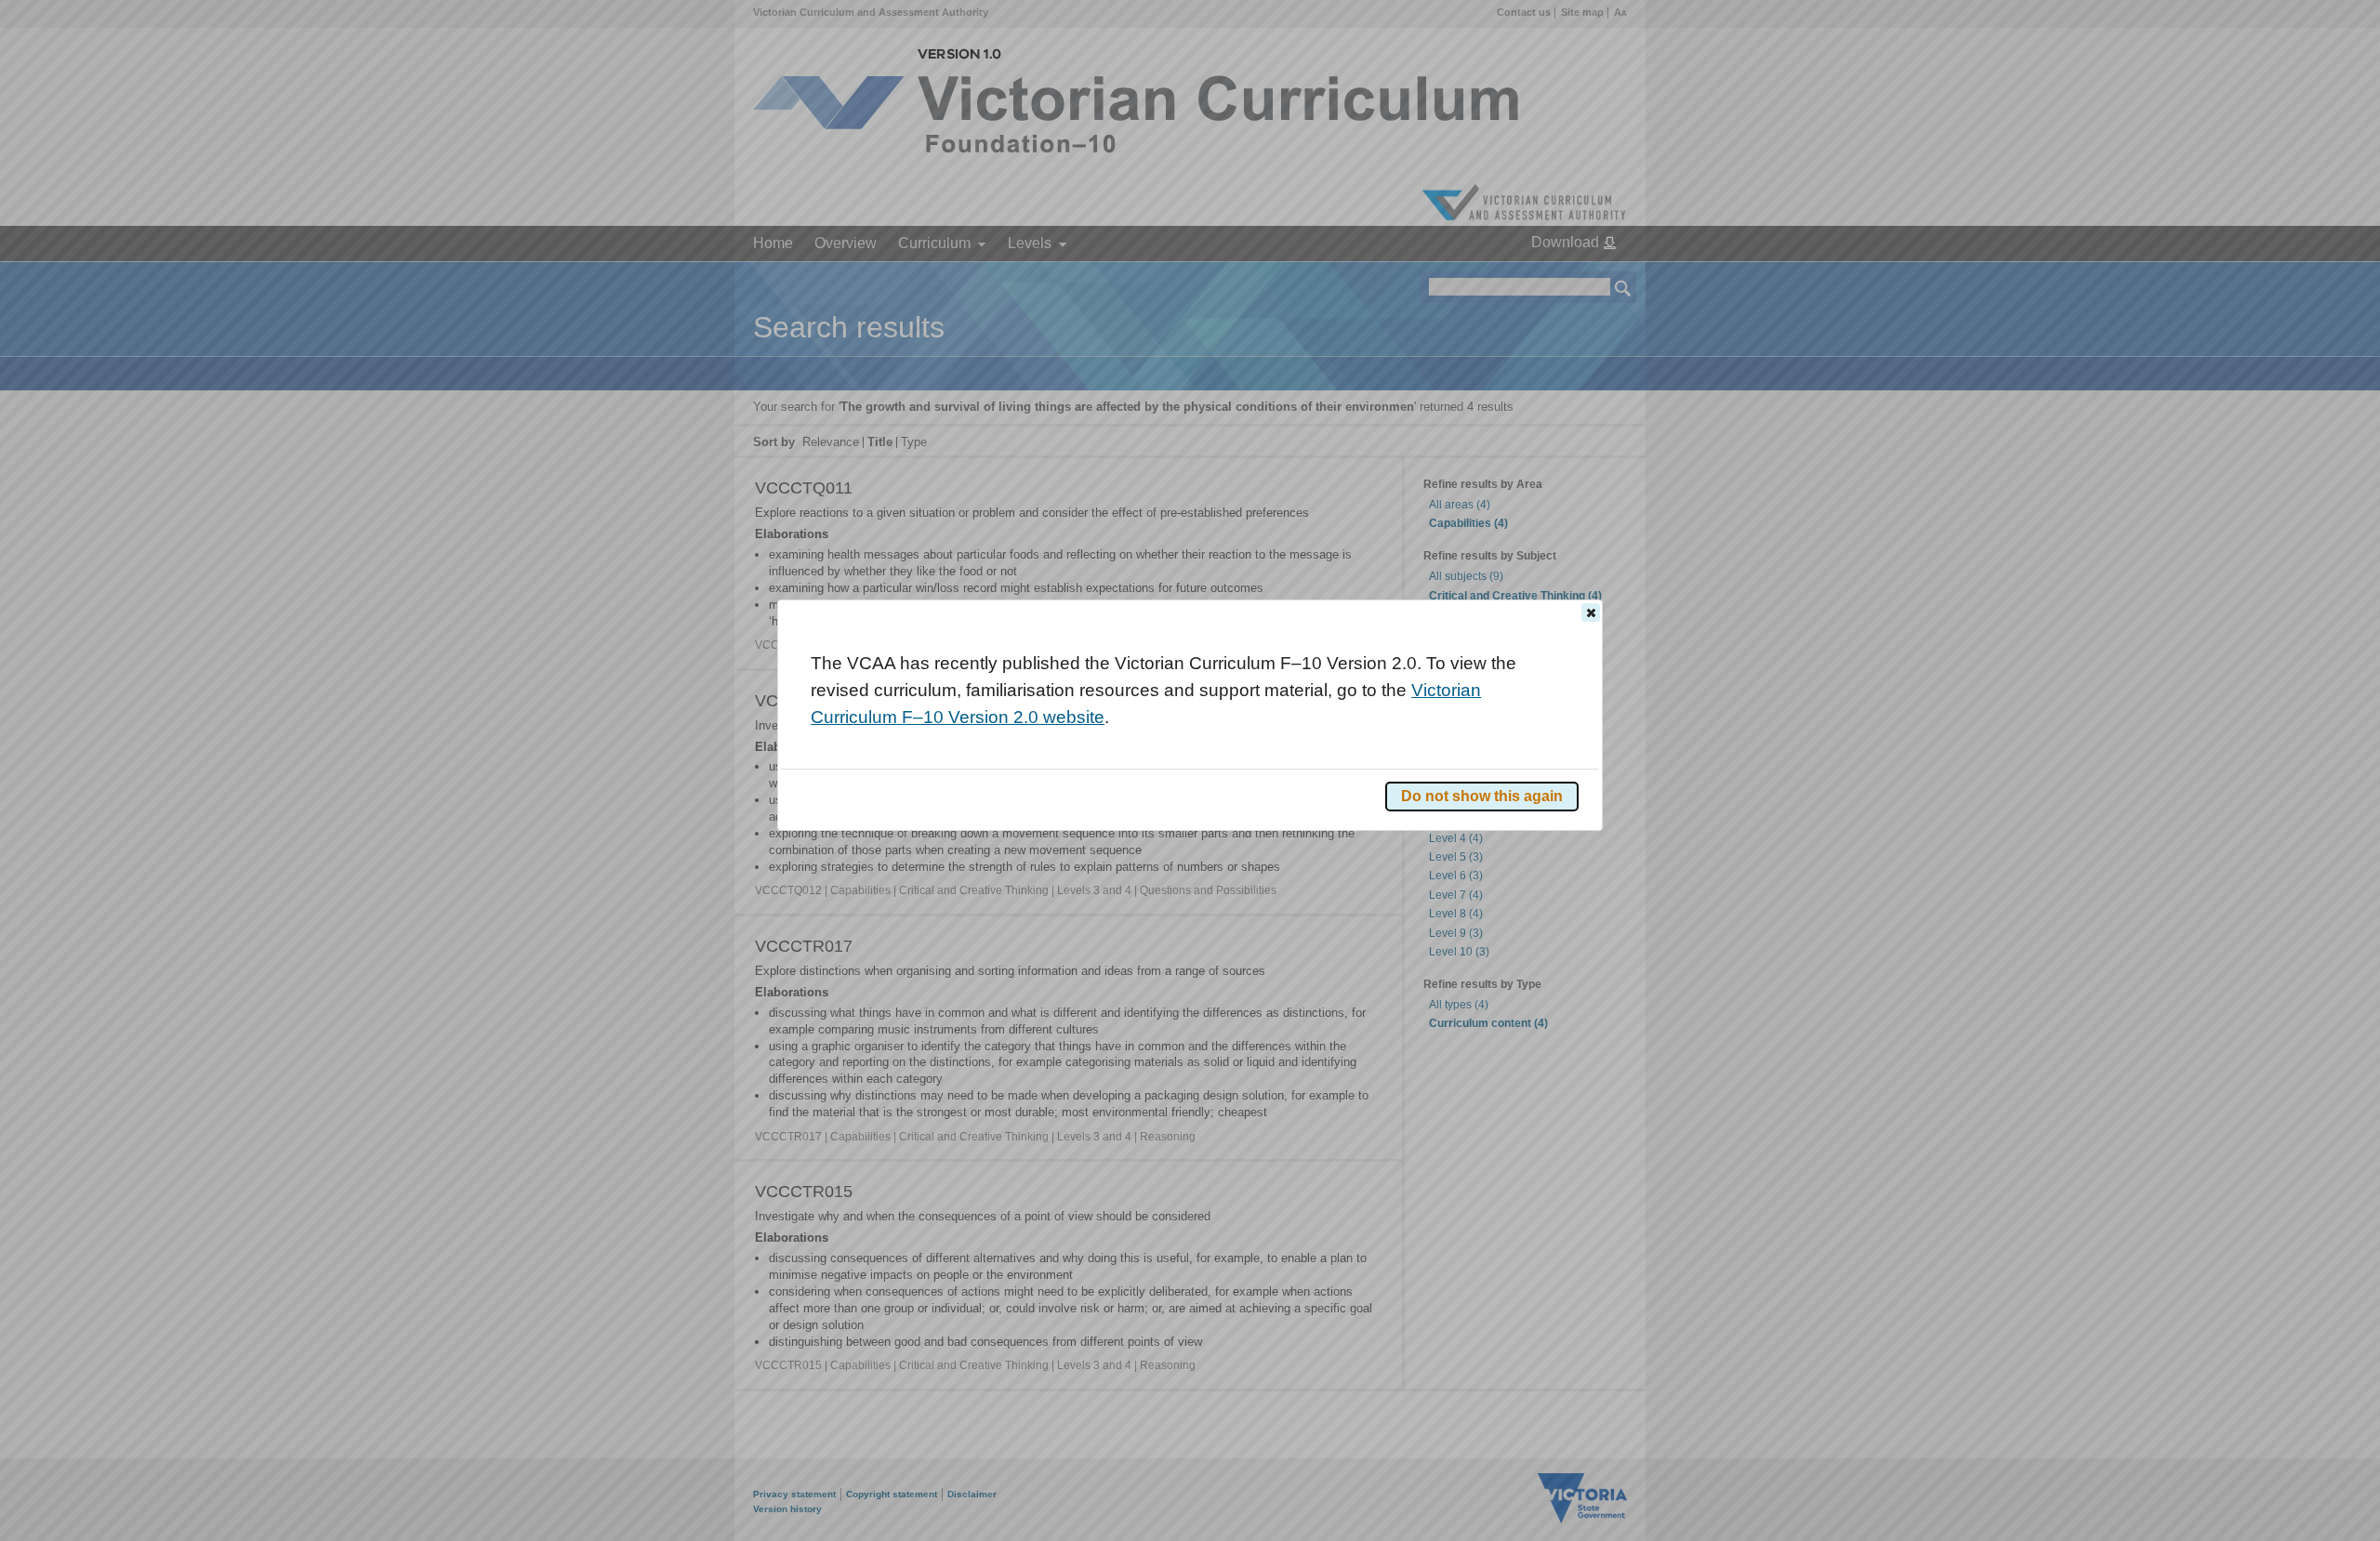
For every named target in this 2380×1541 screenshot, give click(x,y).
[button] (1591, 612)
